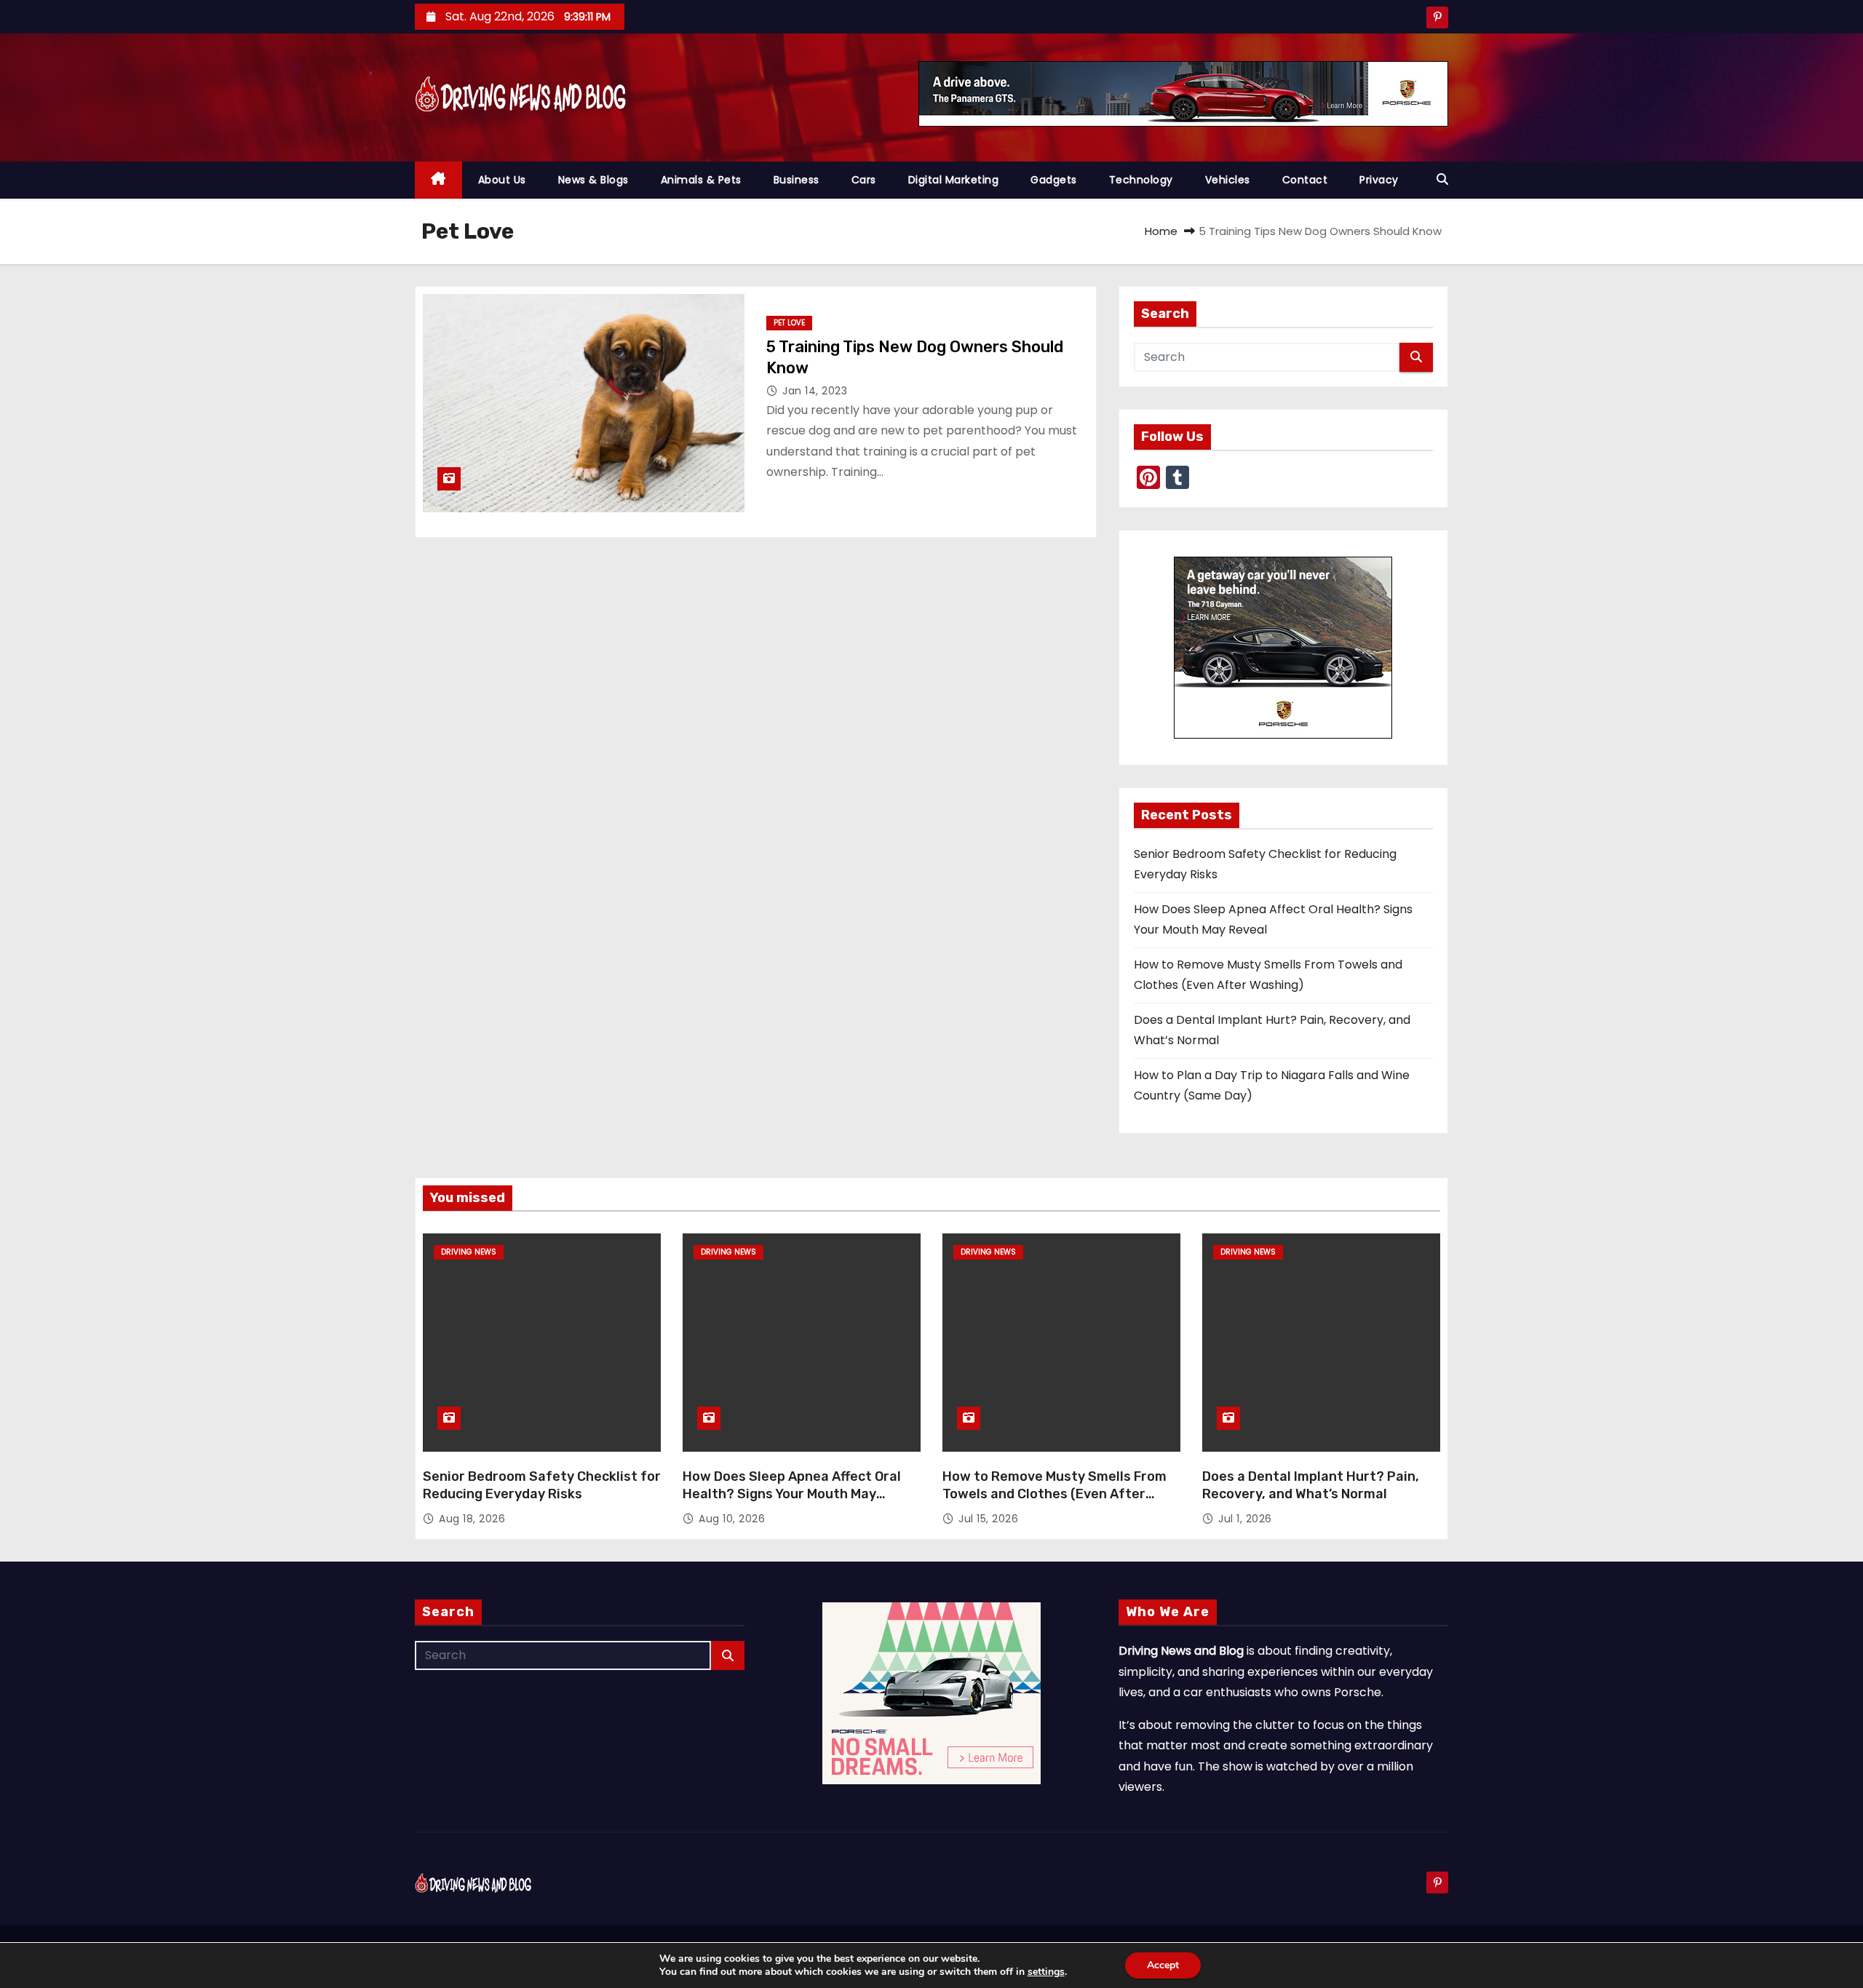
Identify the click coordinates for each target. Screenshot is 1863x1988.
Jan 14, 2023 (815, 391)
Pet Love (789, 323)
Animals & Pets (701, 180)
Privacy (1379, 180)
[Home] (438, 180)
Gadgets (1054, 180)
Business (797, 180)
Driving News (469, 1252)
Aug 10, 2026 (732, 1519)
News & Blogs (593, 180)
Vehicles (1228, 180)
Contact (1305, 180)
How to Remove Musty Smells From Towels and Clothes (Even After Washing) (1054, 1494)
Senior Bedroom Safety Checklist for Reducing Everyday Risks (542, 1485)
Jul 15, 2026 (988, 1519)
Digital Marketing (954, 180)
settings (1046, 1972)
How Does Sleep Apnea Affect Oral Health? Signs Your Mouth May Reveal (792, 1494)
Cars (864, 180)
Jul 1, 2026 (1245, 1519)
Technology (1141, 180)
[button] (1442, 179)
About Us (502, 180)
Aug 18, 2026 (472, 1519)
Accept (1163, 1965)
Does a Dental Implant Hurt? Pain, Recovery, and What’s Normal (1311, 1485)
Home (1161, 231)
